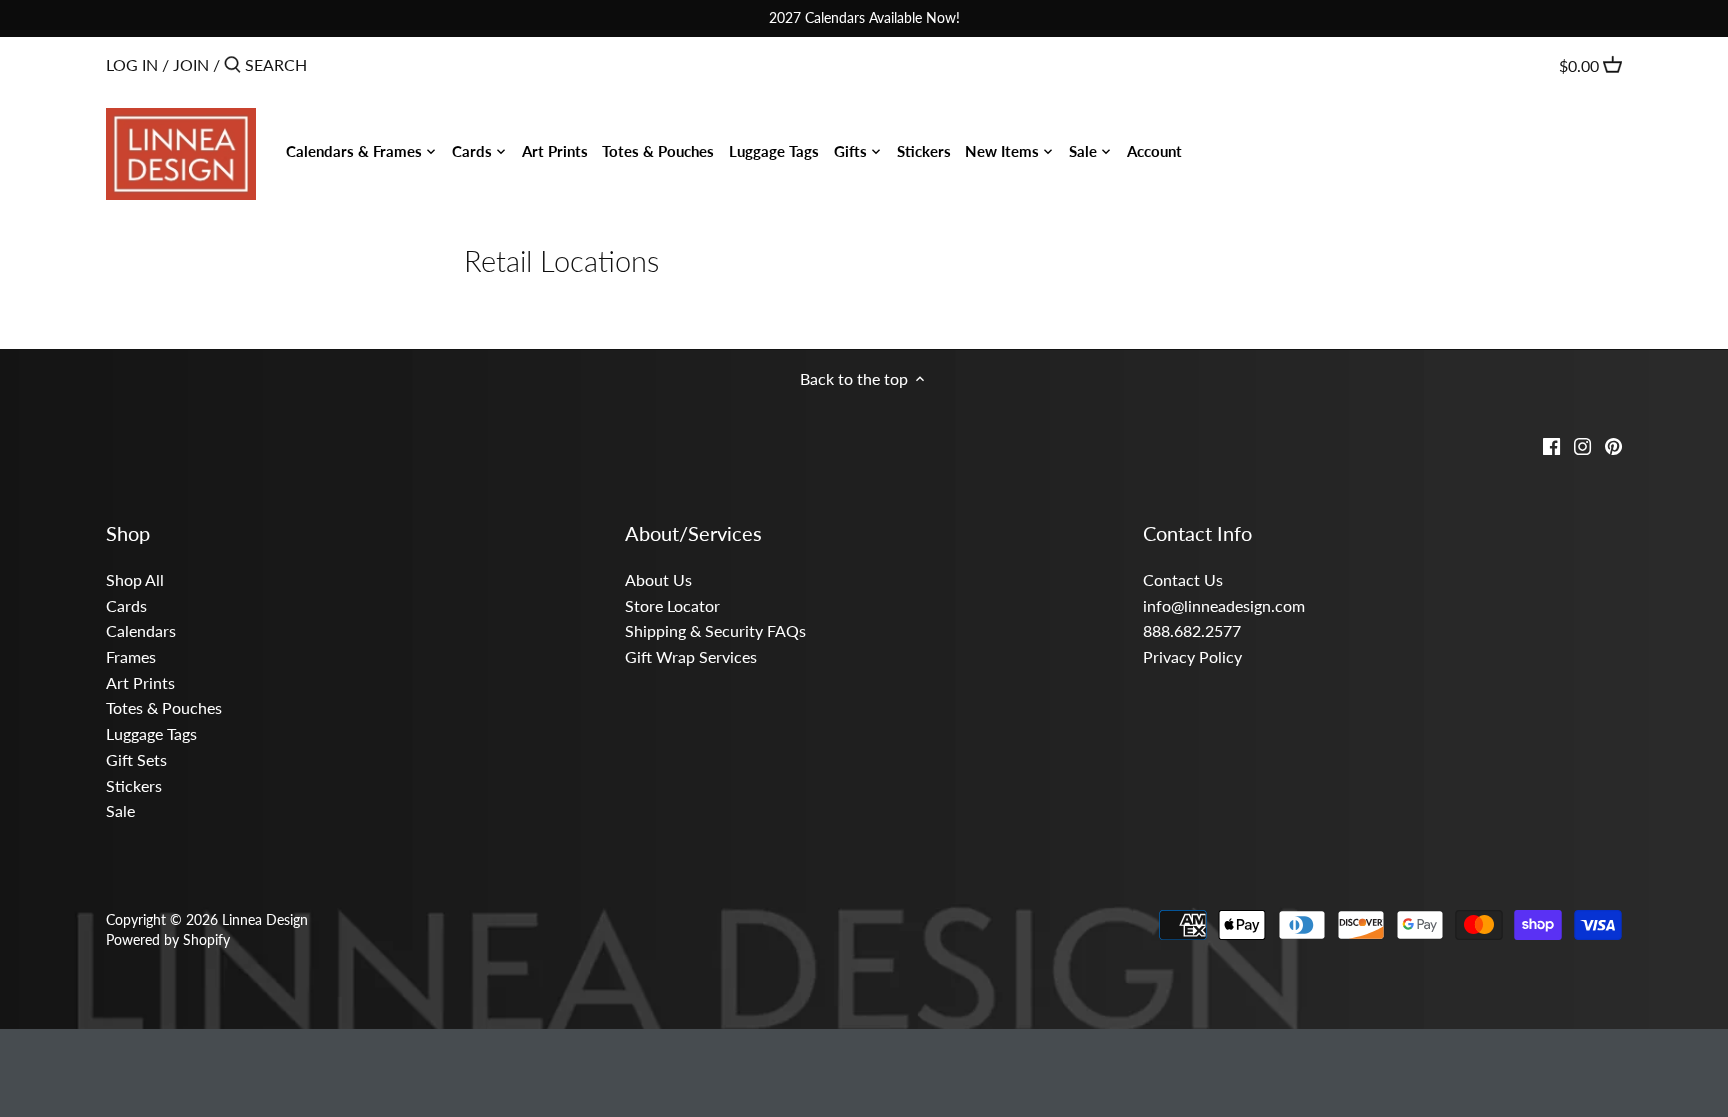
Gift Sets (136, 759)
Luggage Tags (151, 733)
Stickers (134, 785)
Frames (131, 656)
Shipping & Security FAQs (715, 630)
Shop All (135, 579)
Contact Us (1183, 579)
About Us (658, 579)
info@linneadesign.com (1224, 605)
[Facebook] (1551, 444)
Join (191, 64)
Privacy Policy (1192, 656)
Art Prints (140, 682)
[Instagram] (1582, 444)
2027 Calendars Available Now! (864, 17)
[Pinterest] (1613, 444)
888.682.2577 (1192, 630)
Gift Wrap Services (691, 656)
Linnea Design (265, 919)
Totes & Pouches (164, 707)
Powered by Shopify (168, 939)
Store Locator (672, 605)
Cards (126, 605)
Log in (132, 64)
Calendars (141, 630)
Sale (120, 810)
